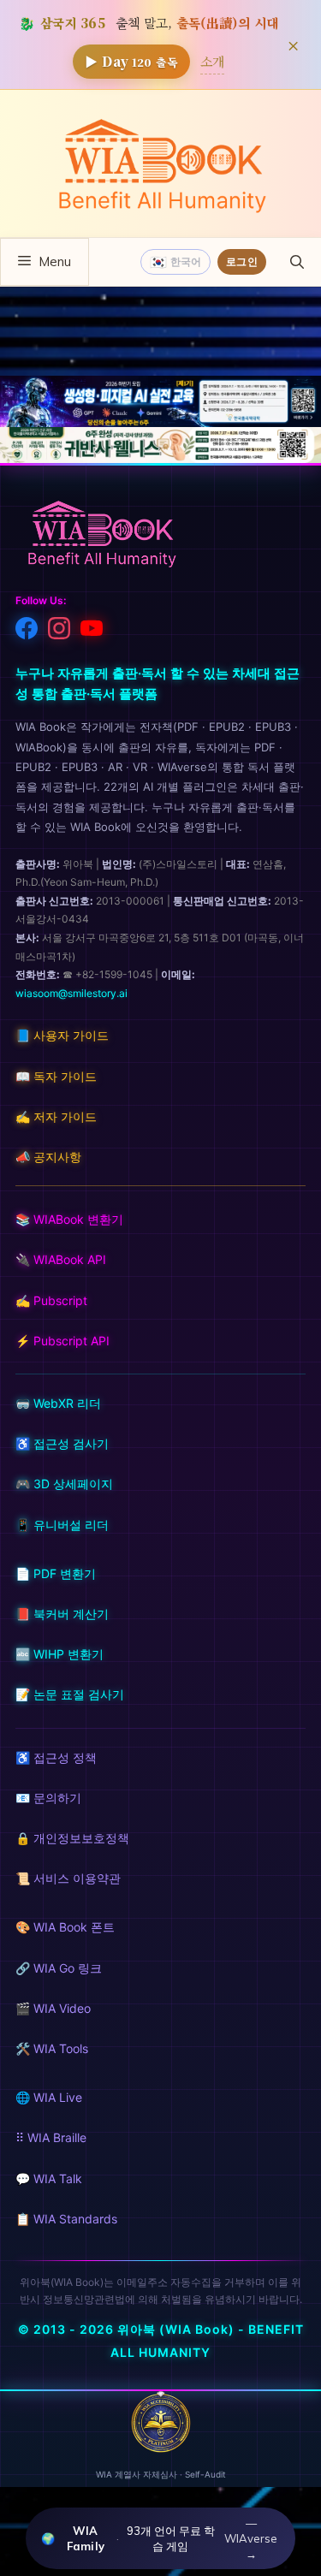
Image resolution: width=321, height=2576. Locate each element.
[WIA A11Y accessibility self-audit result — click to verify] (161, 2448)
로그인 (242, 261)
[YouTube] (92, 632)
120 (131, 61)
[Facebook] (27, 632)
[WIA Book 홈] (101, 536)
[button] (297, 262)
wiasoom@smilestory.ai (71, 993)
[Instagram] (59, 632)
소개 (212, 61)
